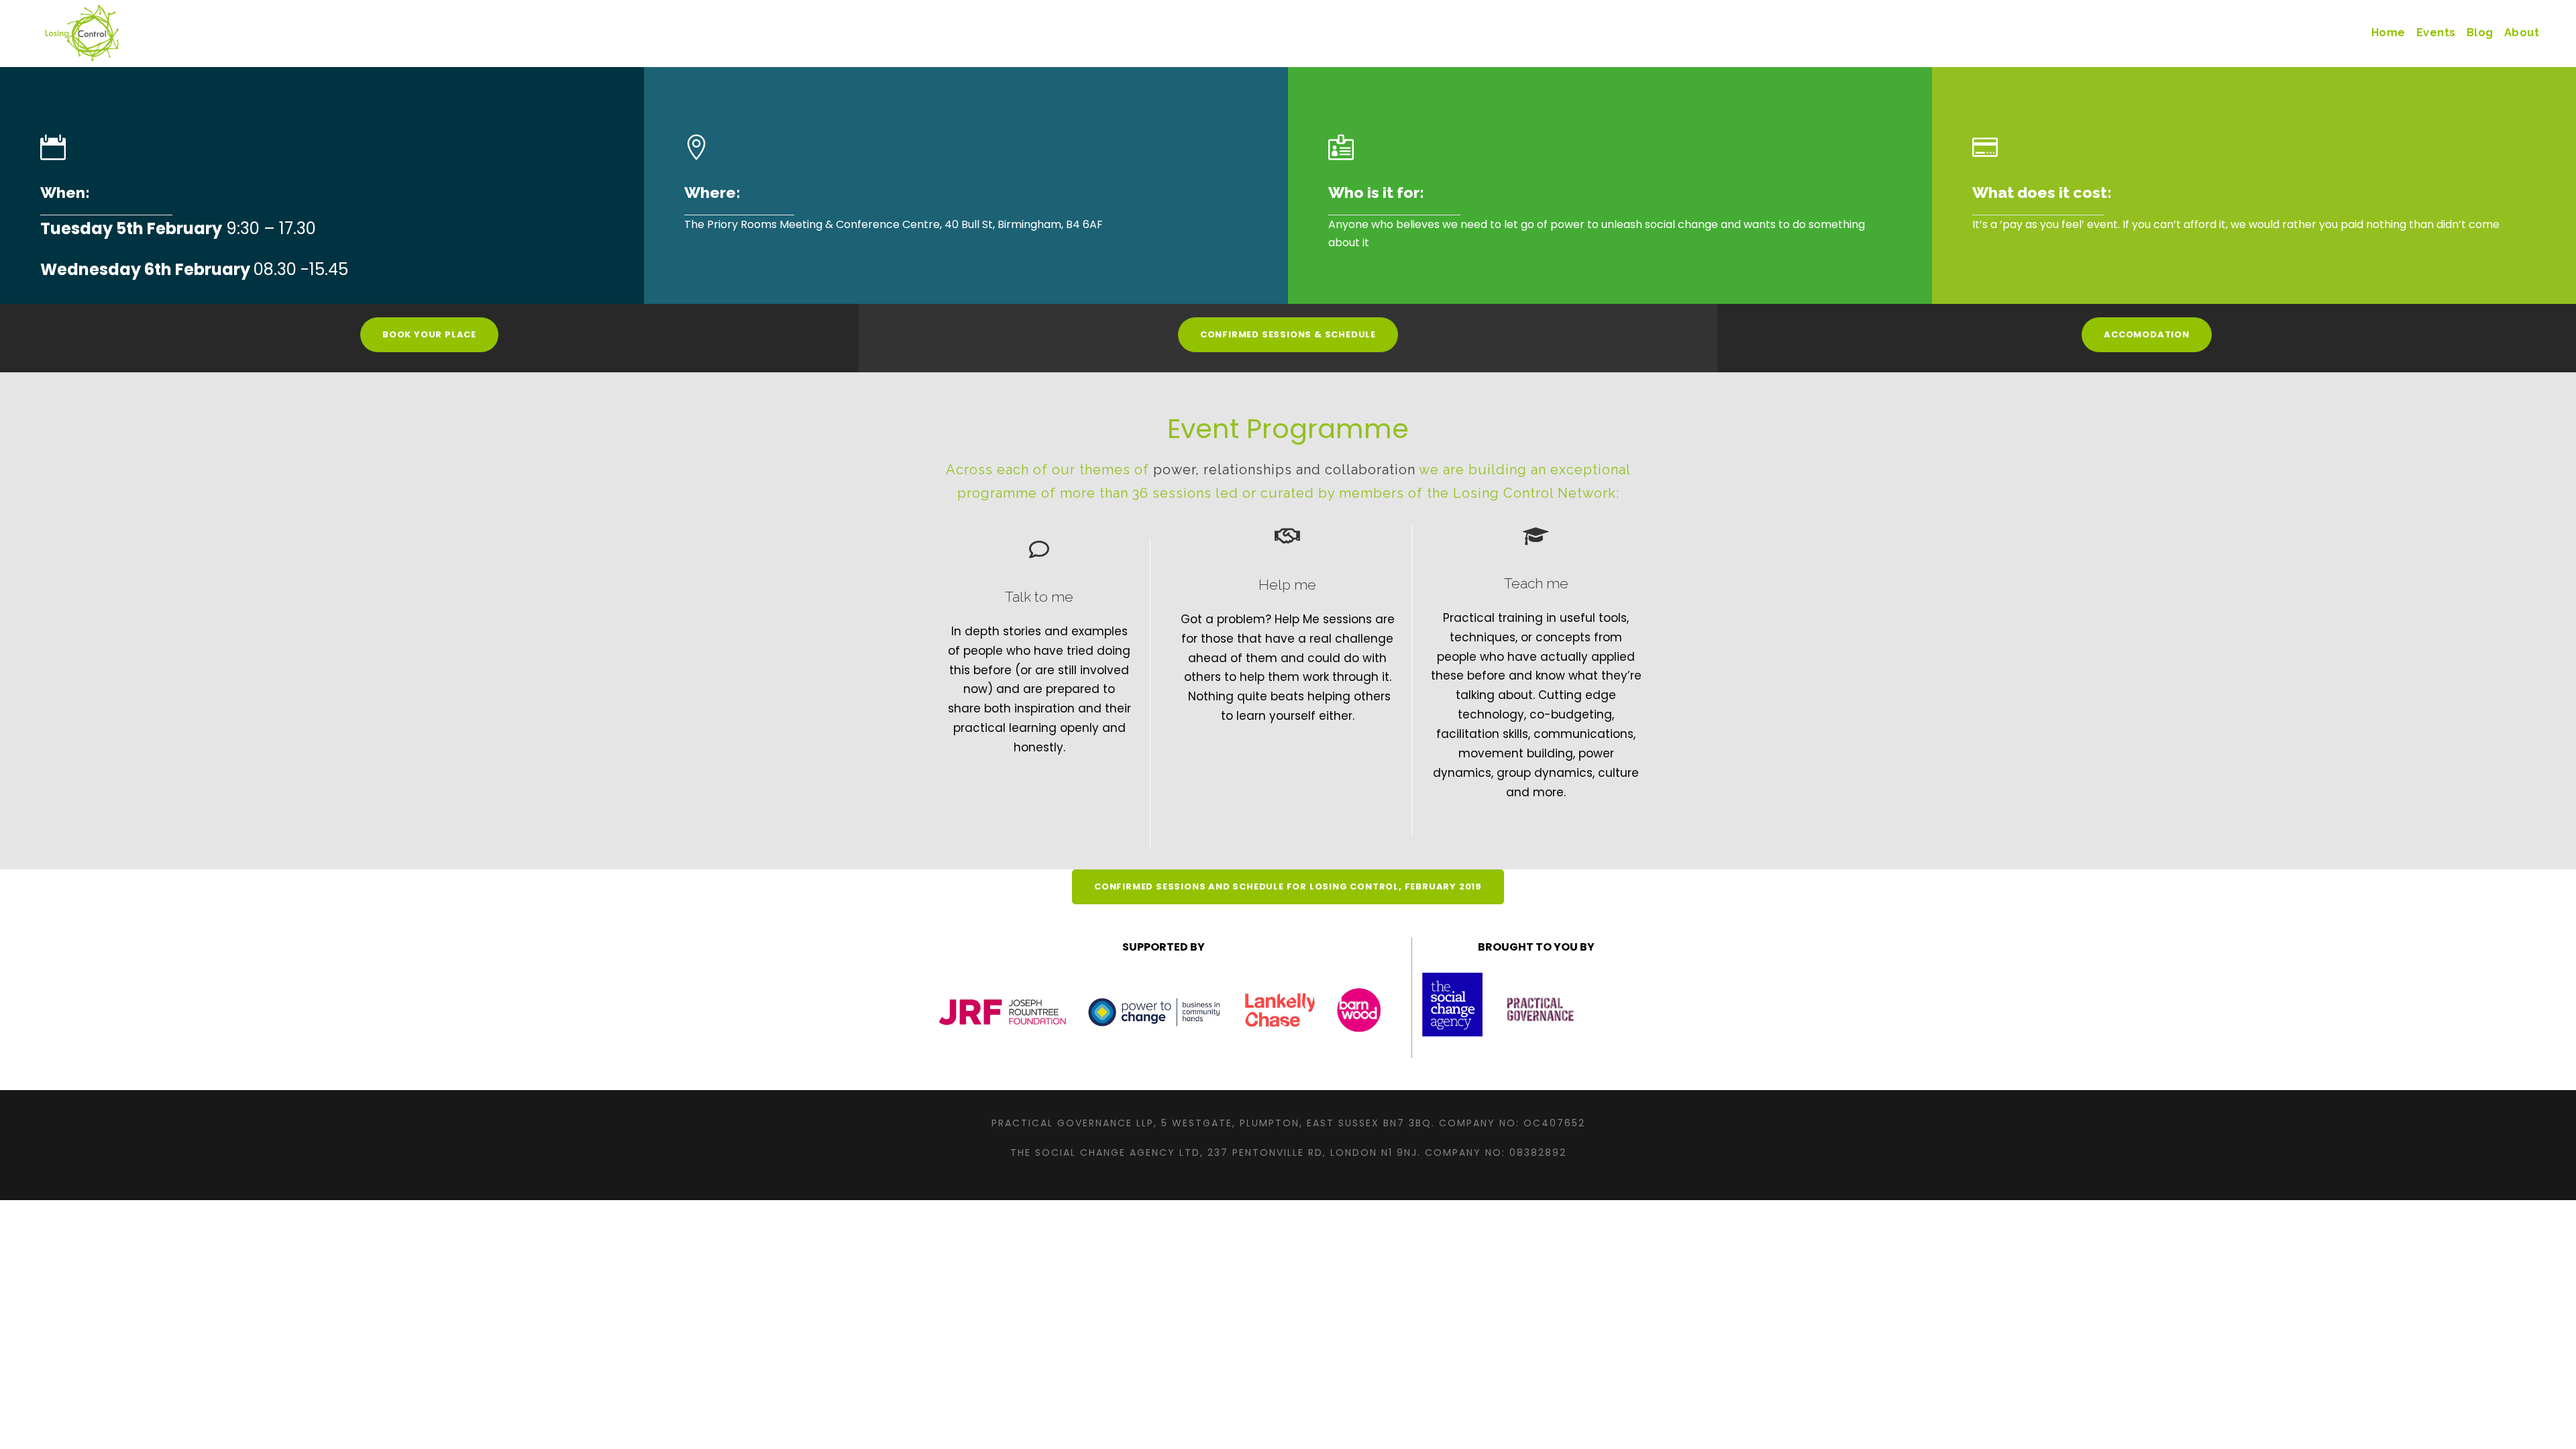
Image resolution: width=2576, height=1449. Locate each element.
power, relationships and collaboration (1284, 470)
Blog (2480, 33)
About (2522, 33)
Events (2436, 33)
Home (2389, 33)
